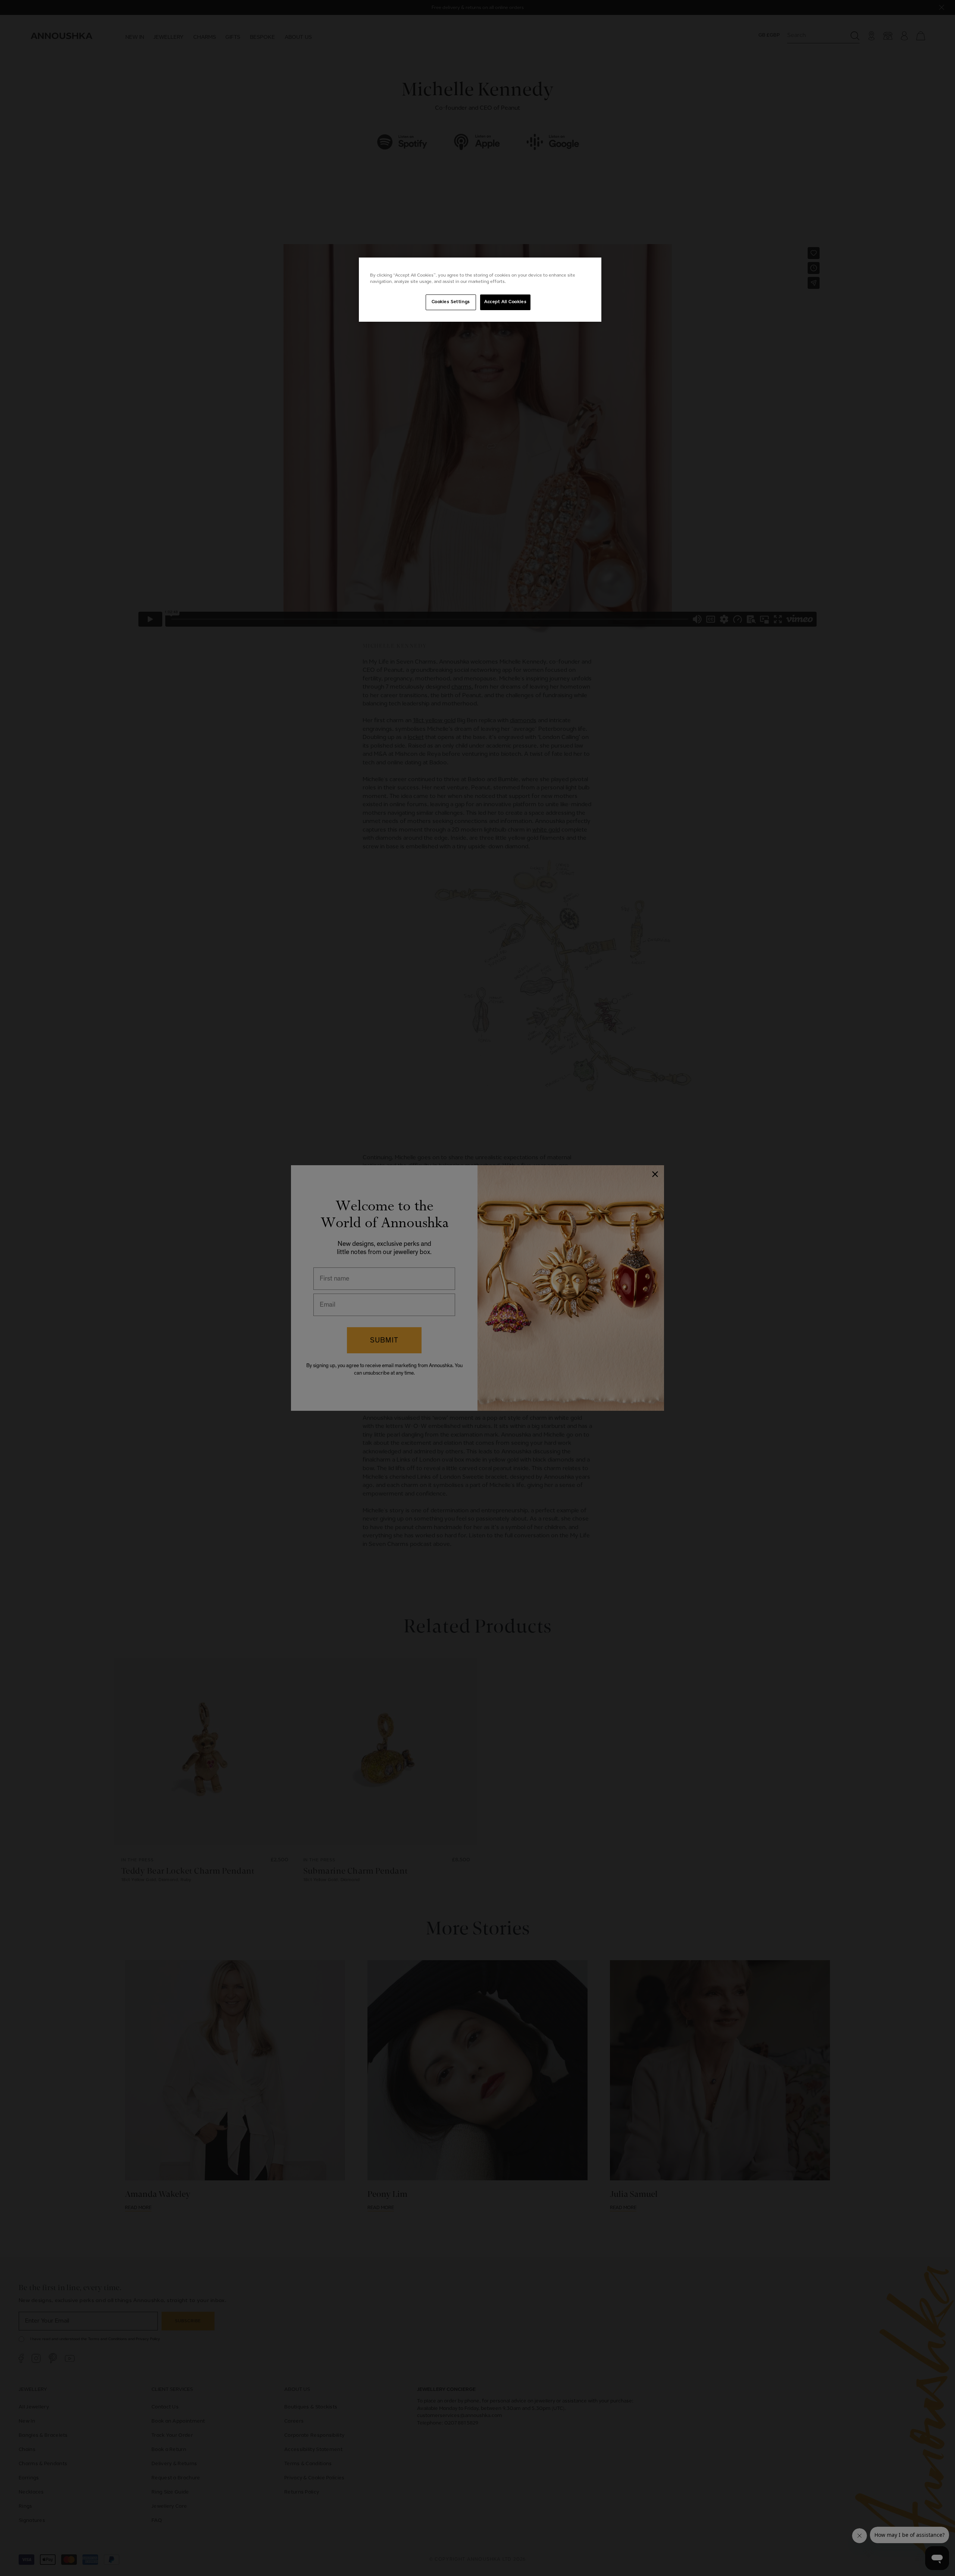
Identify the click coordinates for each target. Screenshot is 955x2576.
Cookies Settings (451, 302)
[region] (480, 290)
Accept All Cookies (505, 302)
